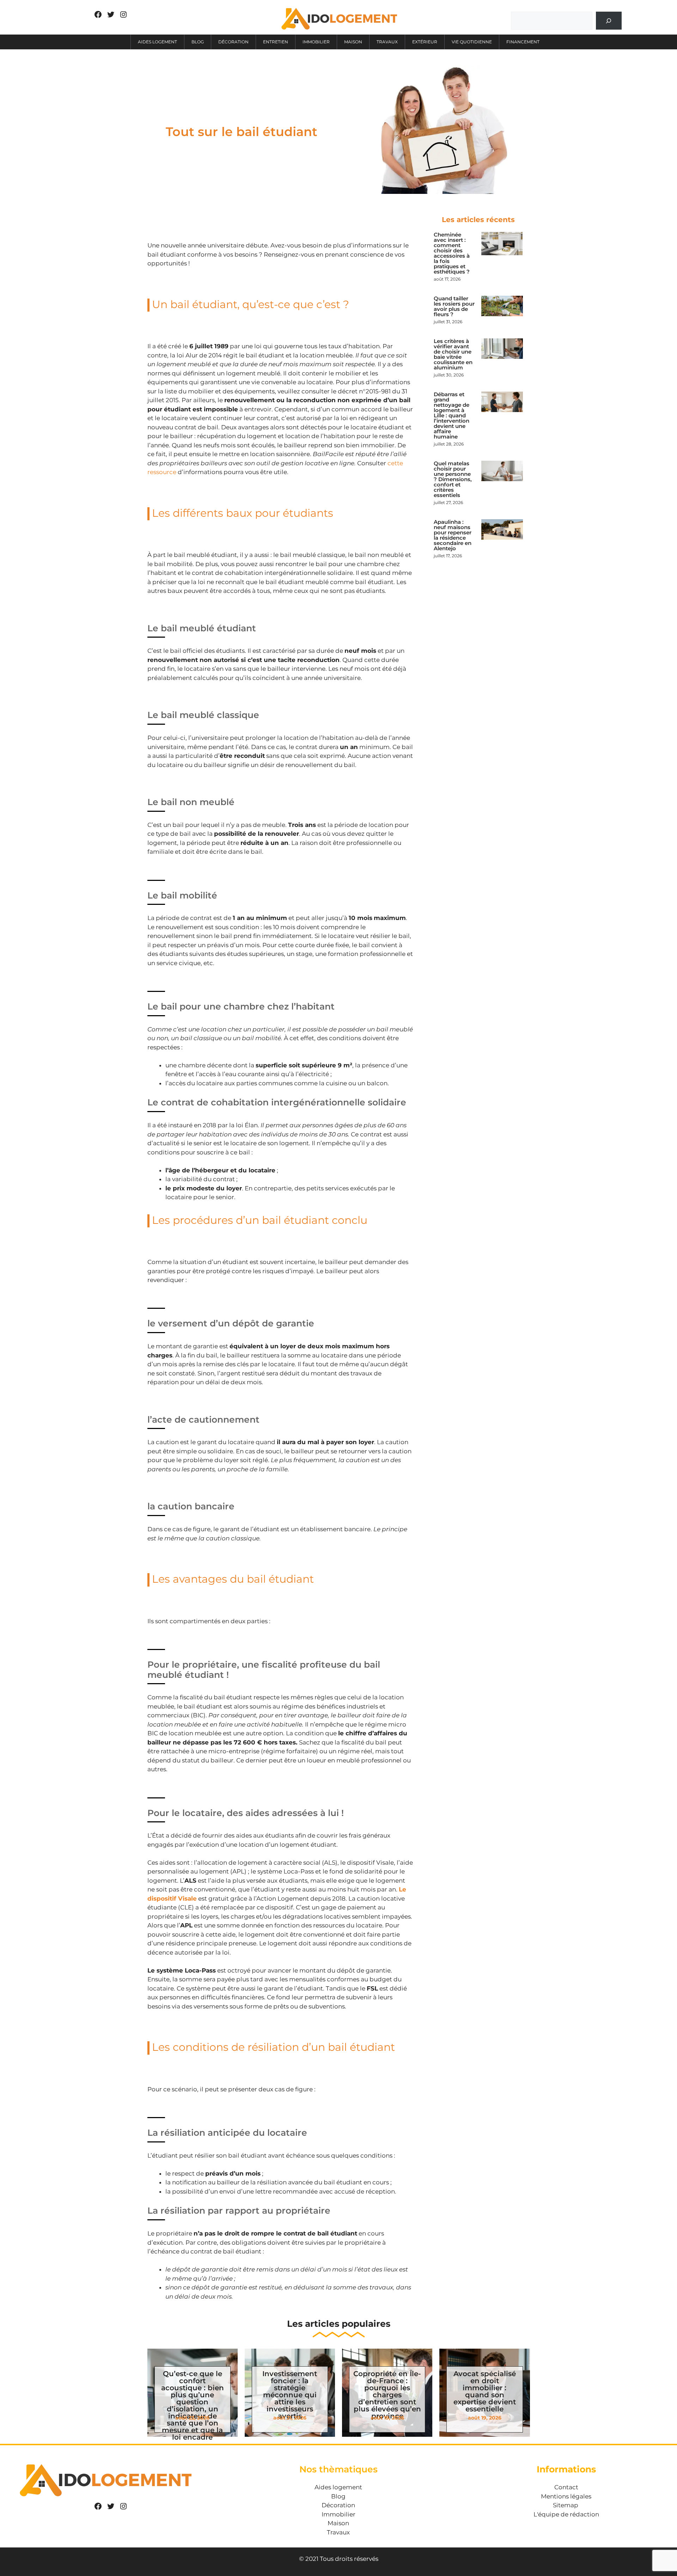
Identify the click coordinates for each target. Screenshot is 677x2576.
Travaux (387, 42)
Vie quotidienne (472, 42)
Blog (198, 42)
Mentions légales (566, 2496)
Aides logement (157, 42)
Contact (566, 2487)
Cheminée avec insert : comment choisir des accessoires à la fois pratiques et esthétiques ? (452, 253)
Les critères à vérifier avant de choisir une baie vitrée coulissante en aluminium (453, 354)
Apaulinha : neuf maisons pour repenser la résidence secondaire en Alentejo (453, 535)
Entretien (276, 42)
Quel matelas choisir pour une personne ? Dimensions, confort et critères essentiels (453, 479)
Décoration (233, 42)
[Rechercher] (609, 21)
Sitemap (566, 2505)
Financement (523, 42)
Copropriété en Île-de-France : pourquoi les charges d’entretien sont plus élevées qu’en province (387, 2395)
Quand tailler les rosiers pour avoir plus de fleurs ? (454, 306)
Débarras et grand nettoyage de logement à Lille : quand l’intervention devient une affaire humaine (452, 415)
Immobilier (316, 42)
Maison (353, 42)
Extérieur (425, 42)
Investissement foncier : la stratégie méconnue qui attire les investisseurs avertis (290, 2395)
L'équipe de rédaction (566, 2514)
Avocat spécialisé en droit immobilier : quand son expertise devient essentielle (485, 2391)
